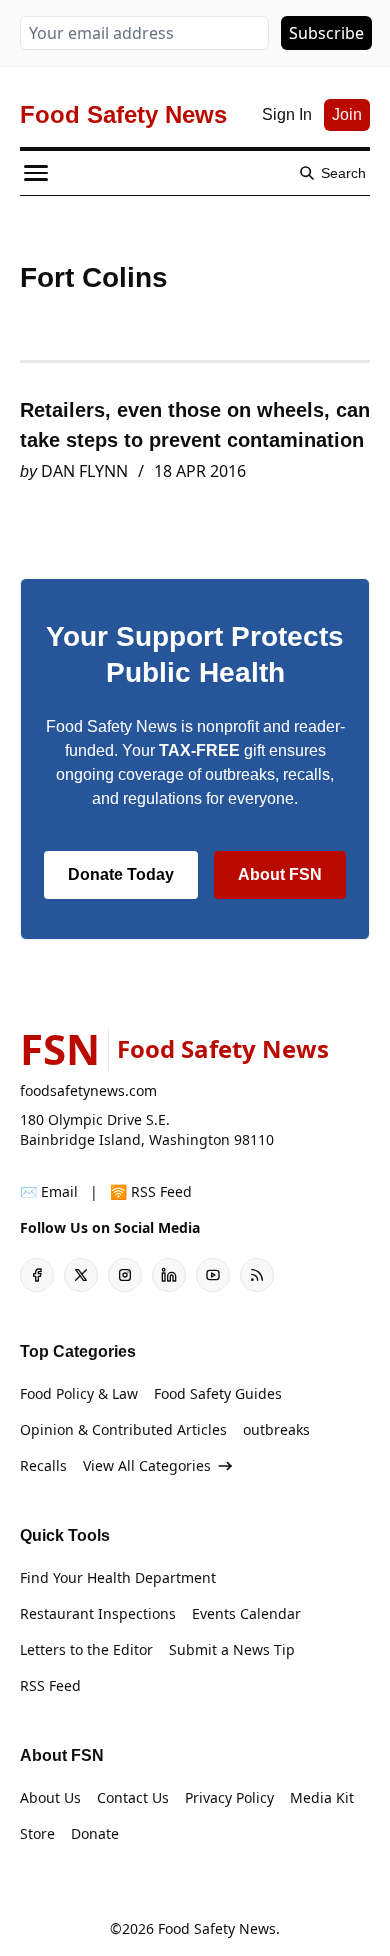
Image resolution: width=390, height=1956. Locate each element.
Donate (95, 1833)
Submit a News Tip (232, 1649)
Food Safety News (217, 1928)
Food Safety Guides (218, 1393)
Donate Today (121, 874)
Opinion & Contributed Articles (123, 1429)
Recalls (43, 1465)
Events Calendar (246, 1613)
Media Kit (322, 1797)
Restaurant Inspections (98, 1613)
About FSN (280, 874)
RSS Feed (50, 1685)
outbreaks (276, 1429)
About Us (50, 1797)
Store (37, 1833)
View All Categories (147, 1465)
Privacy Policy (229, 1797)
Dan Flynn (84, 471)
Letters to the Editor (86, 1649)
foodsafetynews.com (88, 1090)
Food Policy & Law (79, 1393)
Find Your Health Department (118, 1577)
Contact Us (133, 1797)
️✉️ (49, 1191)
